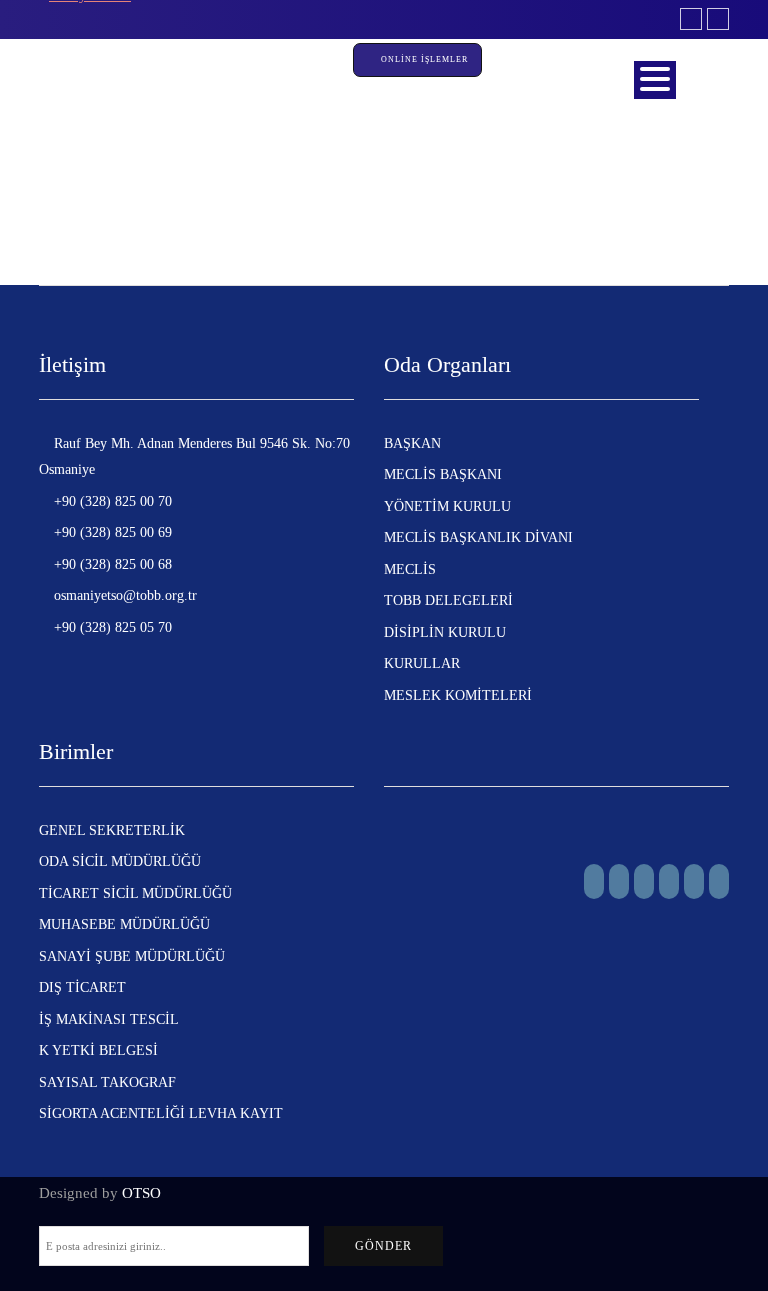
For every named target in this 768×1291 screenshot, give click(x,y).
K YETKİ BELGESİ (98, 1050)
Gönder (383, 1246)
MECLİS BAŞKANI (443, 474)
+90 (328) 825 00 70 (111, 501)
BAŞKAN (412, 443)
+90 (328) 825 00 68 (111, 564)
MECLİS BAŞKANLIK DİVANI (478, 537)
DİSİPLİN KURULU (445, 632)
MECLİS (410, 569)
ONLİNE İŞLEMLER (426, 59)
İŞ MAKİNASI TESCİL (109, 1019)
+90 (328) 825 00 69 (111, 532)
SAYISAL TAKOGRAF (107, 1082)
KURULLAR (422, 663)
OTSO (141, 1193)
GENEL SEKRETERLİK (112, 830)
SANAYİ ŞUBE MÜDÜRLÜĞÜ (132, 956)
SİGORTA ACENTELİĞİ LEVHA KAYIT (161, 1113)
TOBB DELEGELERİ (448, 600)
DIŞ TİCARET (82, 987)
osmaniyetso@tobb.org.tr (123, 595)
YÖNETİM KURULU (447, 506)
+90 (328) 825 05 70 (111, 627)
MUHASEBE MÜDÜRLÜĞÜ (124, 924)
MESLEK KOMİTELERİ (458, 695)
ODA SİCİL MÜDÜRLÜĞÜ (120, 861)
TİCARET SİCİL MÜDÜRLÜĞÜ (135, 893)
